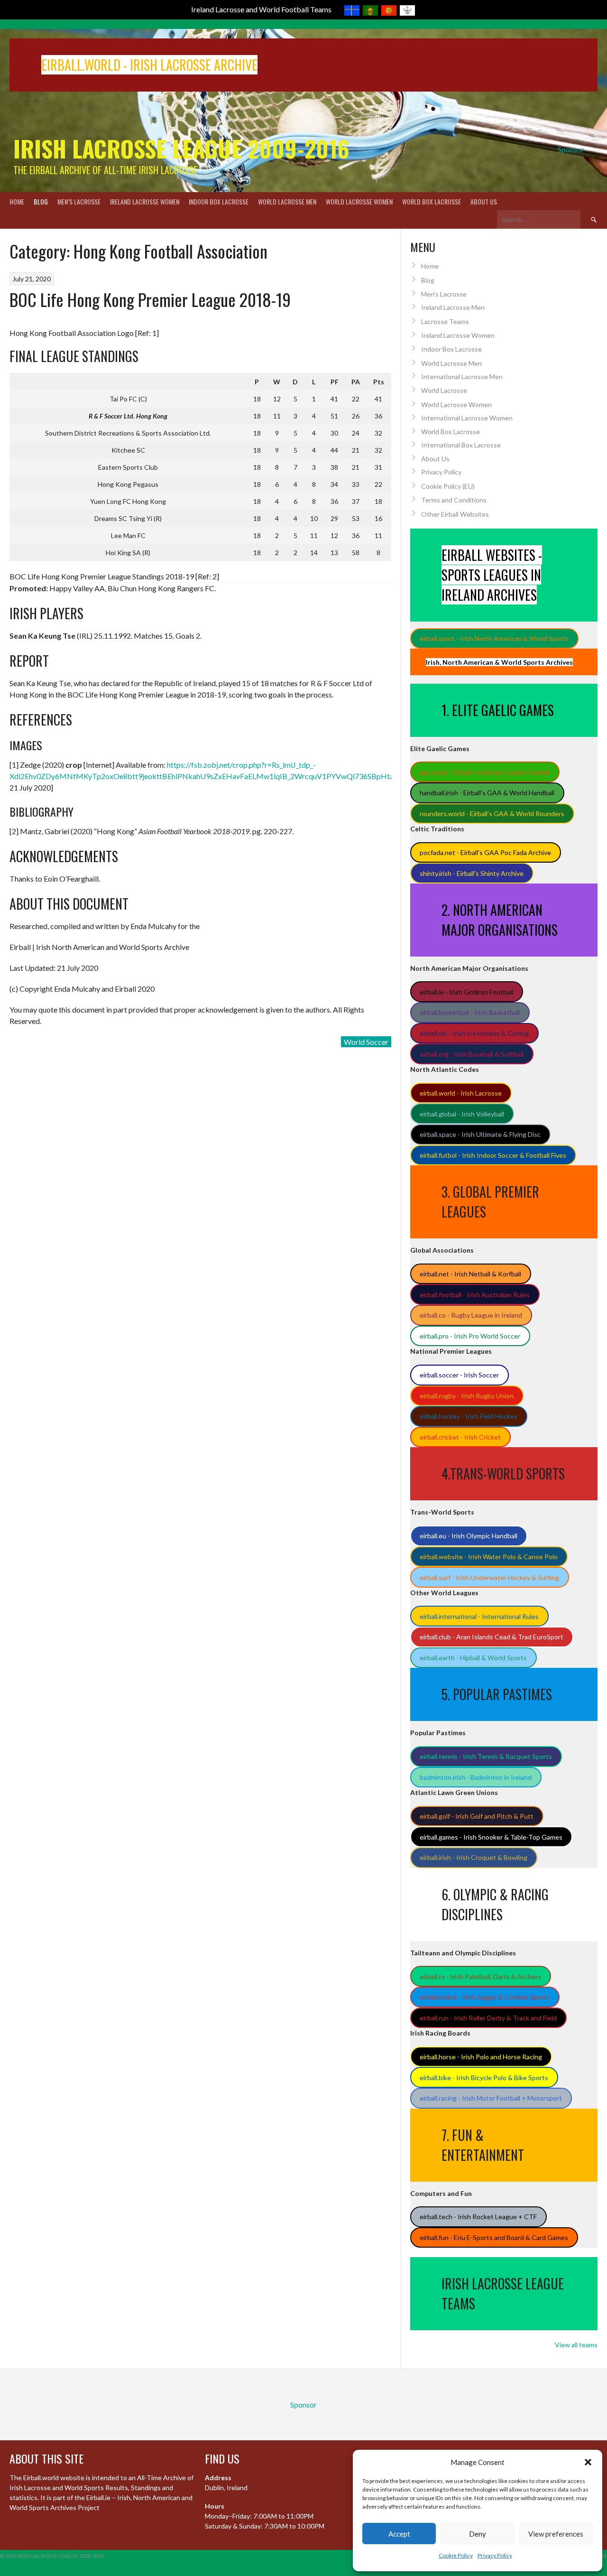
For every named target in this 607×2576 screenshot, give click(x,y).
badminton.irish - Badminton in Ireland (476, 1777)
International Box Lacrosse (461, 445)
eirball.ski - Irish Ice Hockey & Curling (474, 1033)
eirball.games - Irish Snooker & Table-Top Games (491, 1837)
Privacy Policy (495, 2555)
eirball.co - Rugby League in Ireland (471, 1315)
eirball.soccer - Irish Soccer (459, 1375)
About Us (484, 201)
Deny (478, 2534)
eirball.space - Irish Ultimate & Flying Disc (480, 1134)
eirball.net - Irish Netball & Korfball (470, 1274)
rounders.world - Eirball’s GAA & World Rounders (492, 814)
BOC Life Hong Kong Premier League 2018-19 (150, 299)
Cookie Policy (456, 2555)
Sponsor (571, 149)
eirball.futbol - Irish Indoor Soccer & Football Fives (493, 1155)
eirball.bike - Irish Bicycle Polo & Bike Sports (484, 2078)
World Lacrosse (444, 390)
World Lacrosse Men (287, 201)
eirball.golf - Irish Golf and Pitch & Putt (477, 1816)
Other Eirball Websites (455, 514)
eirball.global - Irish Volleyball (462, 1114)
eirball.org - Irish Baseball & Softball (472, 1054)
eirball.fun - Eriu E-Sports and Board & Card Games (494, 2237)
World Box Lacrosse (432, 201)
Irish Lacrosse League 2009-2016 (181, 148)
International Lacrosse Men (462, 377)
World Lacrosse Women (359, 201)
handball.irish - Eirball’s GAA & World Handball (487, 793)
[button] (588, 2462)
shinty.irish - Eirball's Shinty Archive (472, 873)
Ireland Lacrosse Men (453, 307)
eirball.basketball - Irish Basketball (470, 1012)
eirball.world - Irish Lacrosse (461, 1093)
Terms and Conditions (454, 500)
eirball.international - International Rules (479, 1616)
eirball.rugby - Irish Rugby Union (467, 1396)
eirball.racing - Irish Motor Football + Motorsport (491, 2098)
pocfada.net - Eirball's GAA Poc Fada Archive (485, 852)
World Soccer (366, 1042)
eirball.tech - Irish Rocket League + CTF (478, 2217)
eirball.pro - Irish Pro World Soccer (470, 1336)
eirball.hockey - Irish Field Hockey (469, 1416)
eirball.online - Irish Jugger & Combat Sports (485, 1997)
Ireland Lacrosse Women (145, 201)
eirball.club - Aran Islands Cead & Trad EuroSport (492, 1637)
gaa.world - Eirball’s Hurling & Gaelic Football (485, 772)
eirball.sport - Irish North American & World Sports (494, 638)
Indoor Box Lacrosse (219, 201)
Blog (41, 201)
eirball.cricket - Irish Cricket (460, 1437)
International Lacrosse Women (467, 418)
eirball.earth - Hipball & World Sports (473, 1658)
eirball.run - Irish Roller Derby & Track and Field (488, 2018)
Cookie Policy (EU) (448, 486)
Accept (399, 2534)
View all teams (576, 2345)
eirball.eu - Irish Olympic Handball (469, 1536)
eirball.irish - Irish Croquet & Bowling (474, 1857)
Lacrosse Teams (445, 321)
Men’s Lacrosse (79, 201)
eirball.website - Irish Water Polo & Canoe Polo (489, 1557)
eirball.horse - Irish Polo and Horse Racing (481, 2057)
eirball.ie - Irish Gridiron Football (466, 992)
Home (17, 201)
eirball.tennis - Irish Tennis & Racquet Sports (486, 1756)
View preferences (556, 2534)
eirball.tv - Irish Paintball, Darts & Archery (480, 1976)
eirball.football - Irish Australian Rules (475, 1295)
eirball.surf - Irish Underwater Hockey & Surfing (489, 1577)
